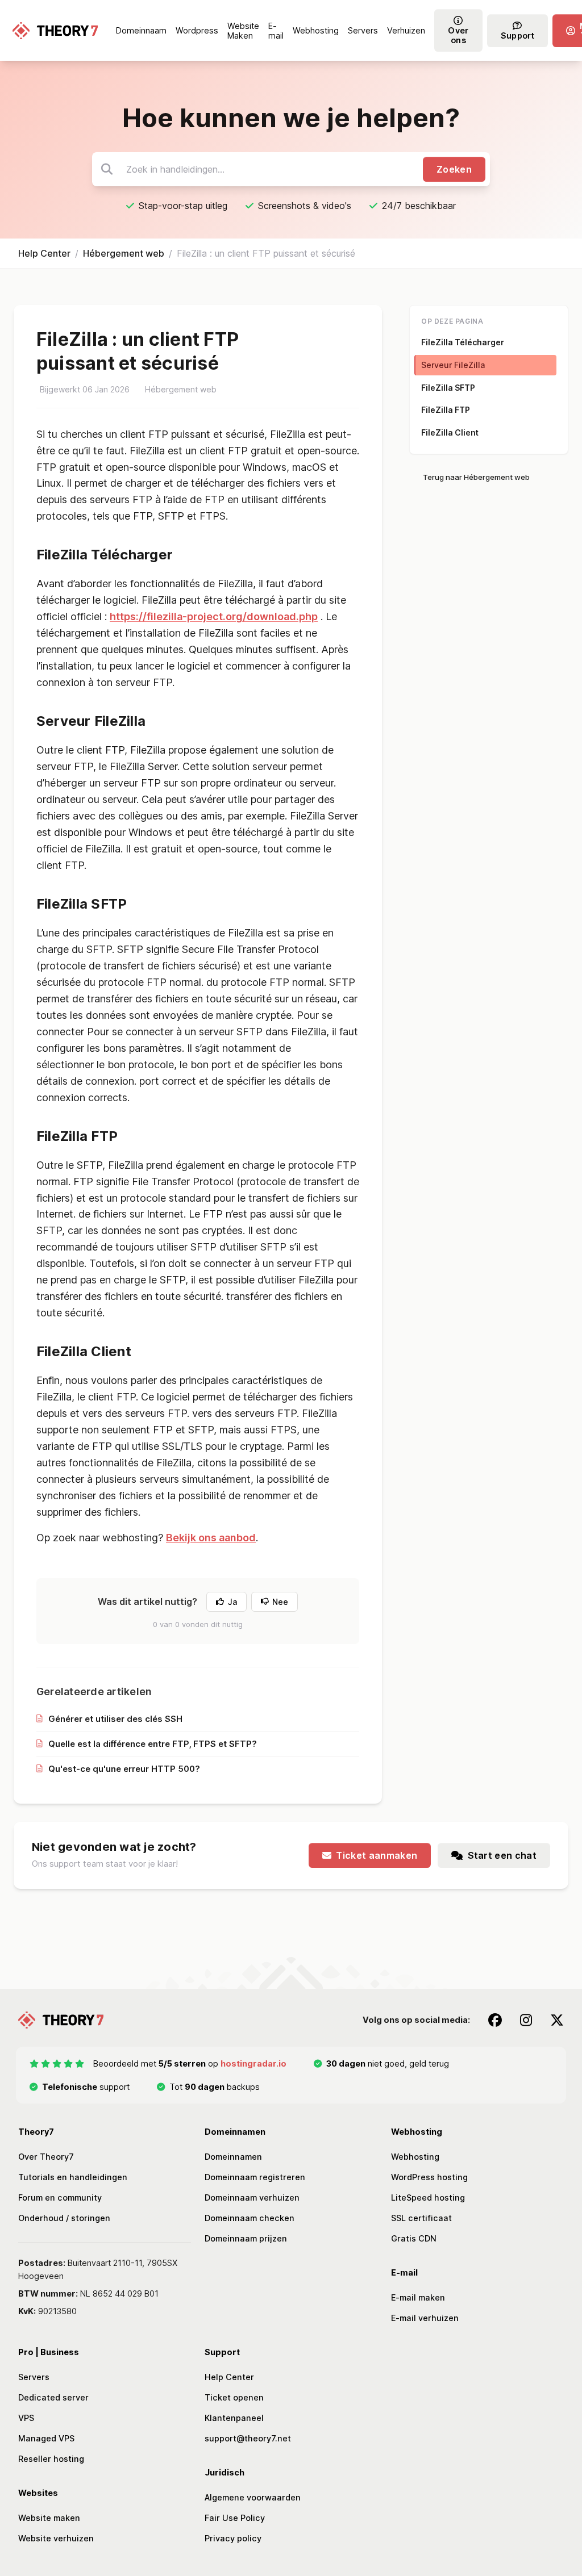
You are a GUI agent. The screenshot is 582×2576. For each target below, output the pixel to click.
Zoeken (454, 169)
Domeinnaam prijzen (246, 2238)
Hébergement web (124, 253)
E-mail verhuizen (425, 2318)
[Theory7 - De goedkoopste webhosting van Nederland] (55, 31)
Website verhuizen (56, 2538)
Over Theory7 (46, 2157)
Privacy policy (233, 2538)
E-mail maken (418, 2297)
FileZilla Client (450, 432)
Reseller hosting (51, 2459)
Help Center (44, 253)
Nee (280, 1602)
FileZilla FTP (446, 410)
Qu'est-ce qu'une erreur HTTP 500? (124, 1769)
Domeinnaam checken (250, 2218)
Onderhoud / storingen (64, 2218)
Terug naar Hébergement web (476, 477)
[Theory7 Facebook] (495, 2020)
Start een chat (502, 1855)
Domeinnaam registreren (255, 2177)
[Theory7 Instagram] (526, 2020)
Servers (34, 2377)
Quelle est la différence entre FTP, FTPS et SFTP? (153, 1744)
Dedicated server (53, 2397)
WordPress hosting (429, 2177)
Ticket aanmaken (377, 1855)
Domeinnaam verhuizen (252, 2197)
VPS (26, 2418)
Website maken (49, 2518)
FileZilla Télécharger (463, 342)
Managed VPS (46, 2438)
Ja (232, 1602)
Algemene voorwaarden (253, 2497)
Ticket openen (234, 2397)
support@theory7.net (248, 2438)
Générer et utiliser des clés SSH (115, 1719)
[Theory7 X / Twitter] (557, 2020)
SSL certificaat (421, 2218)
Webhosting (415, 2157)
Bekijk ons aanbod (211, 1538)
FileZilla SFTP (448, 388)
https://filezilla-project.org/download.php (214, 616)
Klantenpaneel (234, 2418)
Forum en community (60, 2197)
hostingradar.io (253, 2063)
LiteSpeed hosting (428, 2197)
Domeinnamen (233, 2157)
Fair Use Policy (235, 2518)
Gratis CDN (414, 2238)
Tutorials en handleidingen (73, 2177)
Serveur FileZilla (453, 365)
